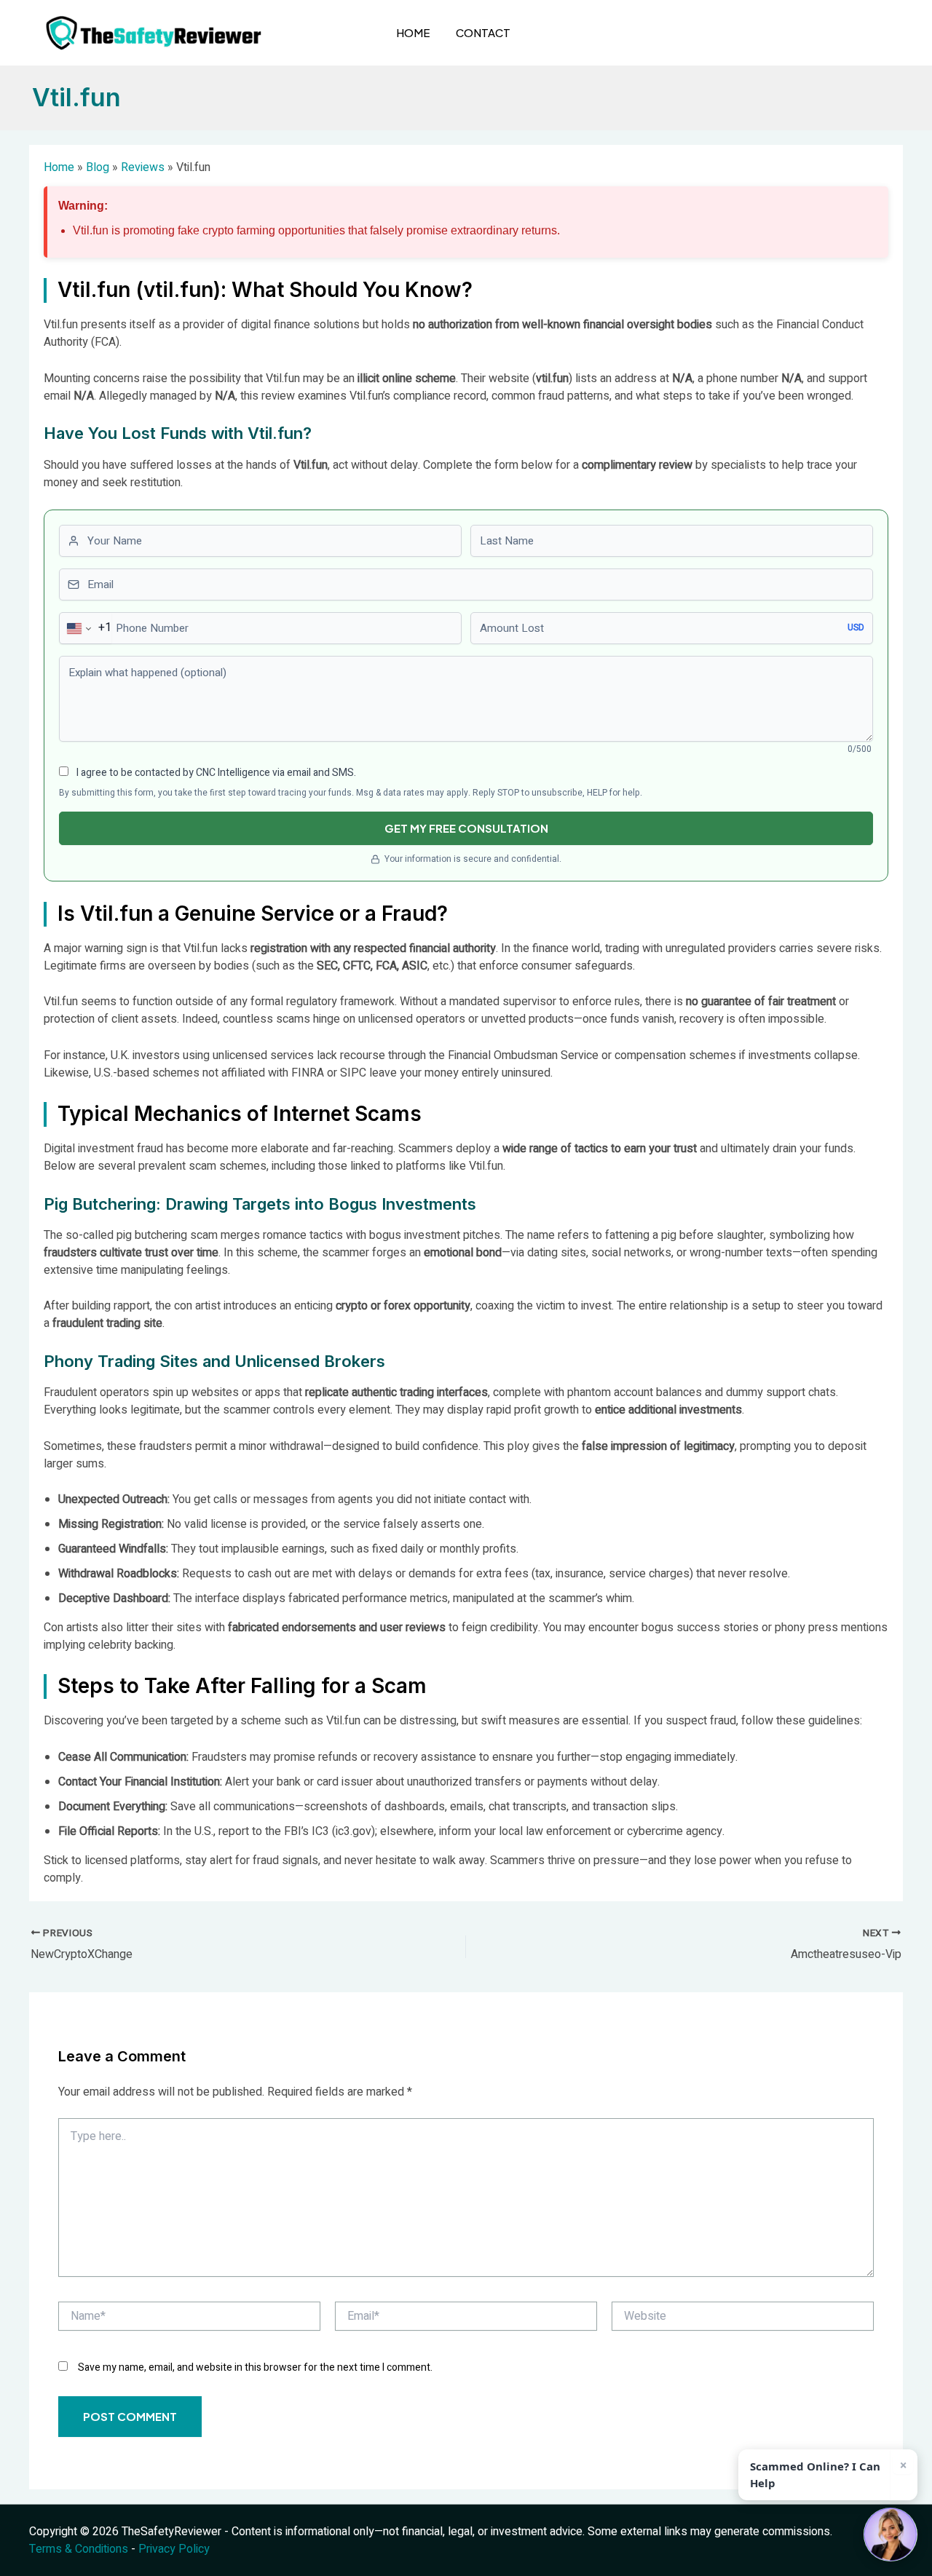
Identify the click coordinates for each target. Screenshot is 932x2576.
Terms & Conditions (79, 2549)
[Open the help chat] (890, 2535)
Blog (98, 167)
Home (413, 32)
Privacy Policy (174, 2549)
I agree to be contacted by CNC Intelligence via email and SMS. (215, 773)
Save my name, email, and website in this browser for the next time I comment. (255, 2367)
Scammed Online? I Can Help (815, 2474)
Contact (483, 32)
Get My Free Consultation (466, 828)
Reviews (143, 167)
